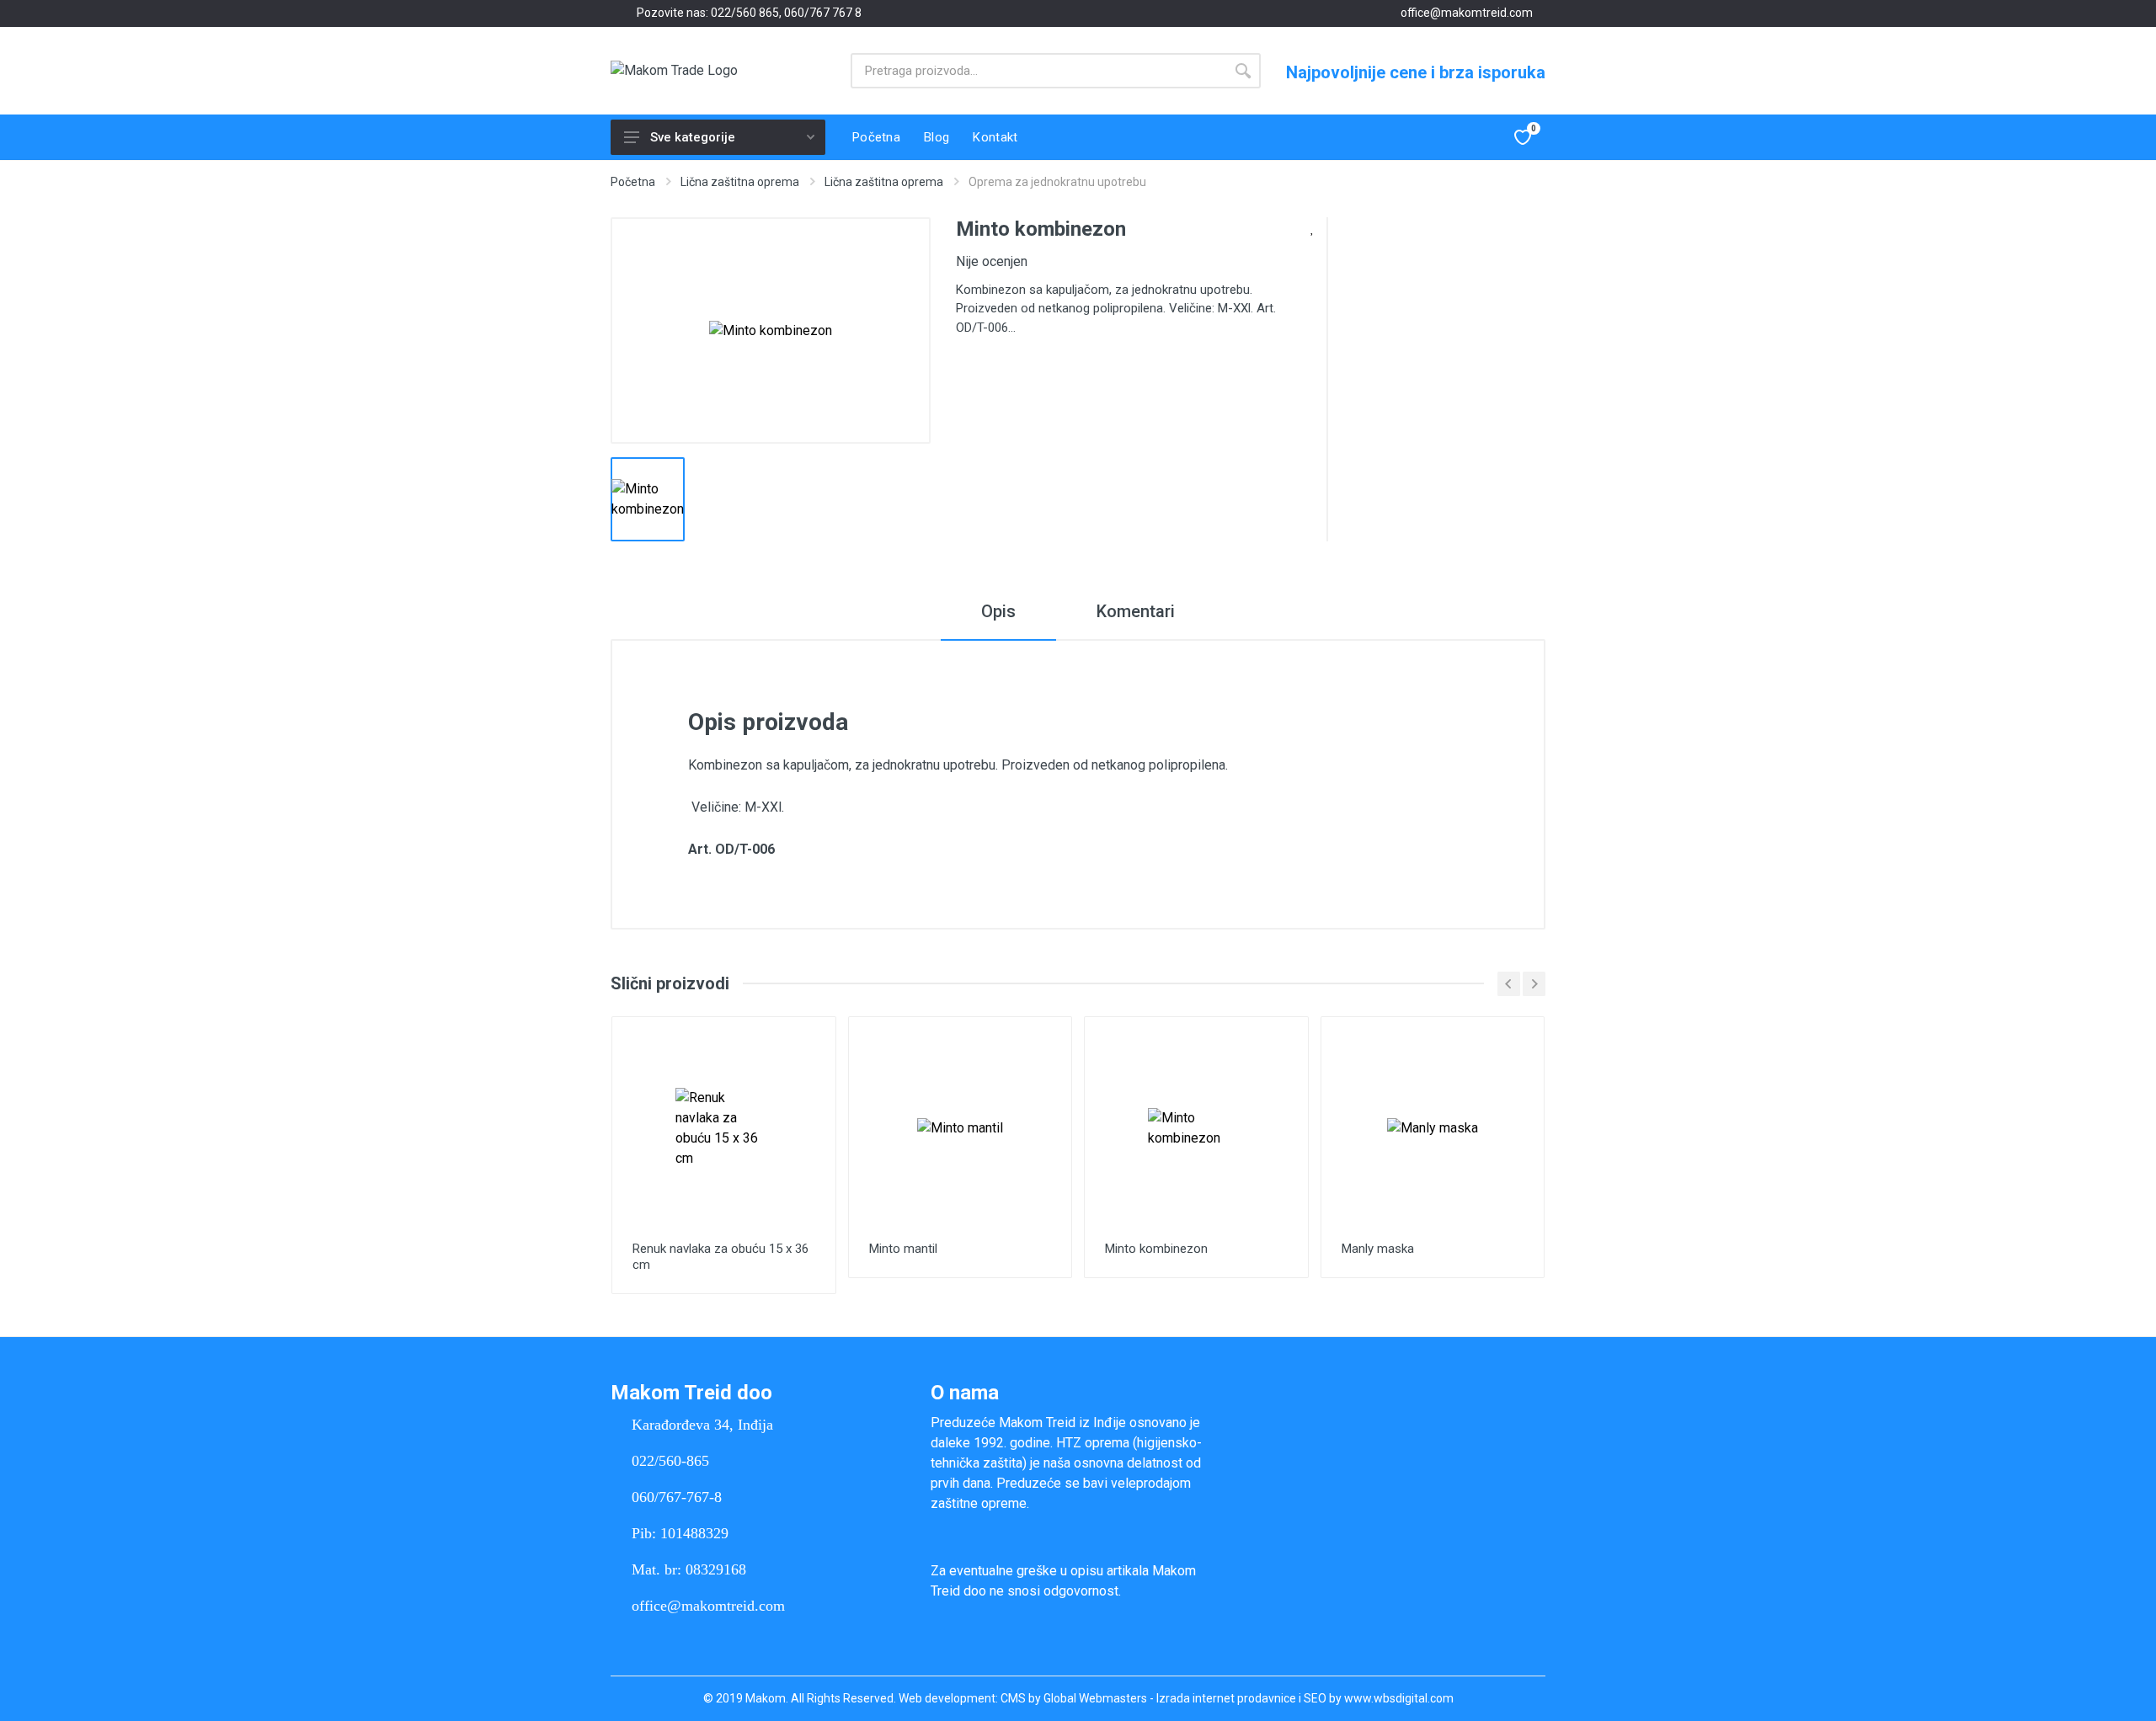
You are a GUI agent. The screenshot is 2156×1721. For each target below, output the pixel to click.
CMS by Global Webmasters (1074, 1698)
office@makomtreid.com (1467, 13)
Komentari (1136, 611)
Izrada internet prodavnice (1226, 1698)
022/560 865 (745, 13)
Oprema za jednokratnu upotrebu (1057, 182)
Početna (633, 182)
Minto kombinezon (1156, 1249)
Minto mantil (903, 1249)
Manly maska (1378, 1249)
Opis (998, 611)
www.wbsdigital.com (1399, 1698)
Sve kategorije (693, 137)
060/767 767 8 (823, 13)
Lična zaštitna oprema (740, 182)
